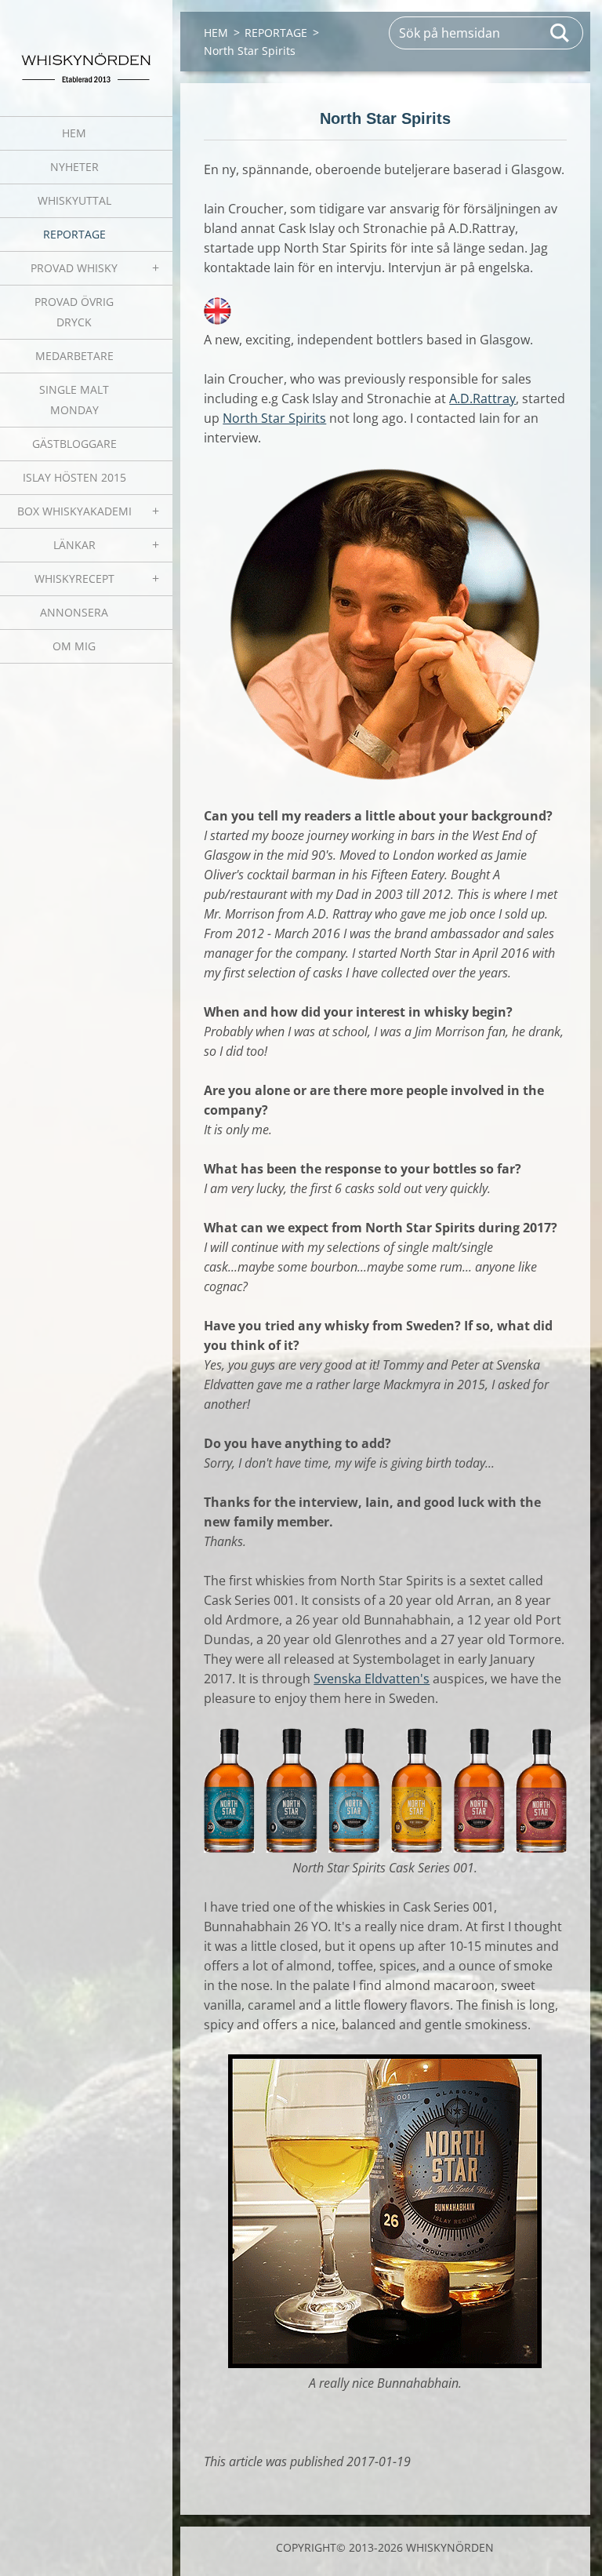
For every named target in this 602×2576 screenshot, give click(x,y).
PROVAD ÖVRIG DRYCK (74, 312)
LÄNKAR (74, 545)
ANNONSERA (74, 612)
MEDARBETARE (74, 356)
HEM (74, 133)
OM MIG (74, 646)
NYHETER (74, 167)
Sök (560, 33)
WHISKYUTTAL (74, 200)
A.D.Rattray (482, 398)
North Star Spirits (274, 418)
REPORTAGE (74, 234)
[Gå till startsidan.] (86, 48)
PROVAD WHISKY (74, 268)
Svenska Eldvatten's (372, 1679)
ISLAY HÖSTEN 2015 (74, 477)
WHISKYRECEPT (74, 579)
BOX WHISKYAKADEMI (74, 511)
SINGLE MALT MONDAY (74, 400)
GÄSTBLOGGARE (74, 444)
